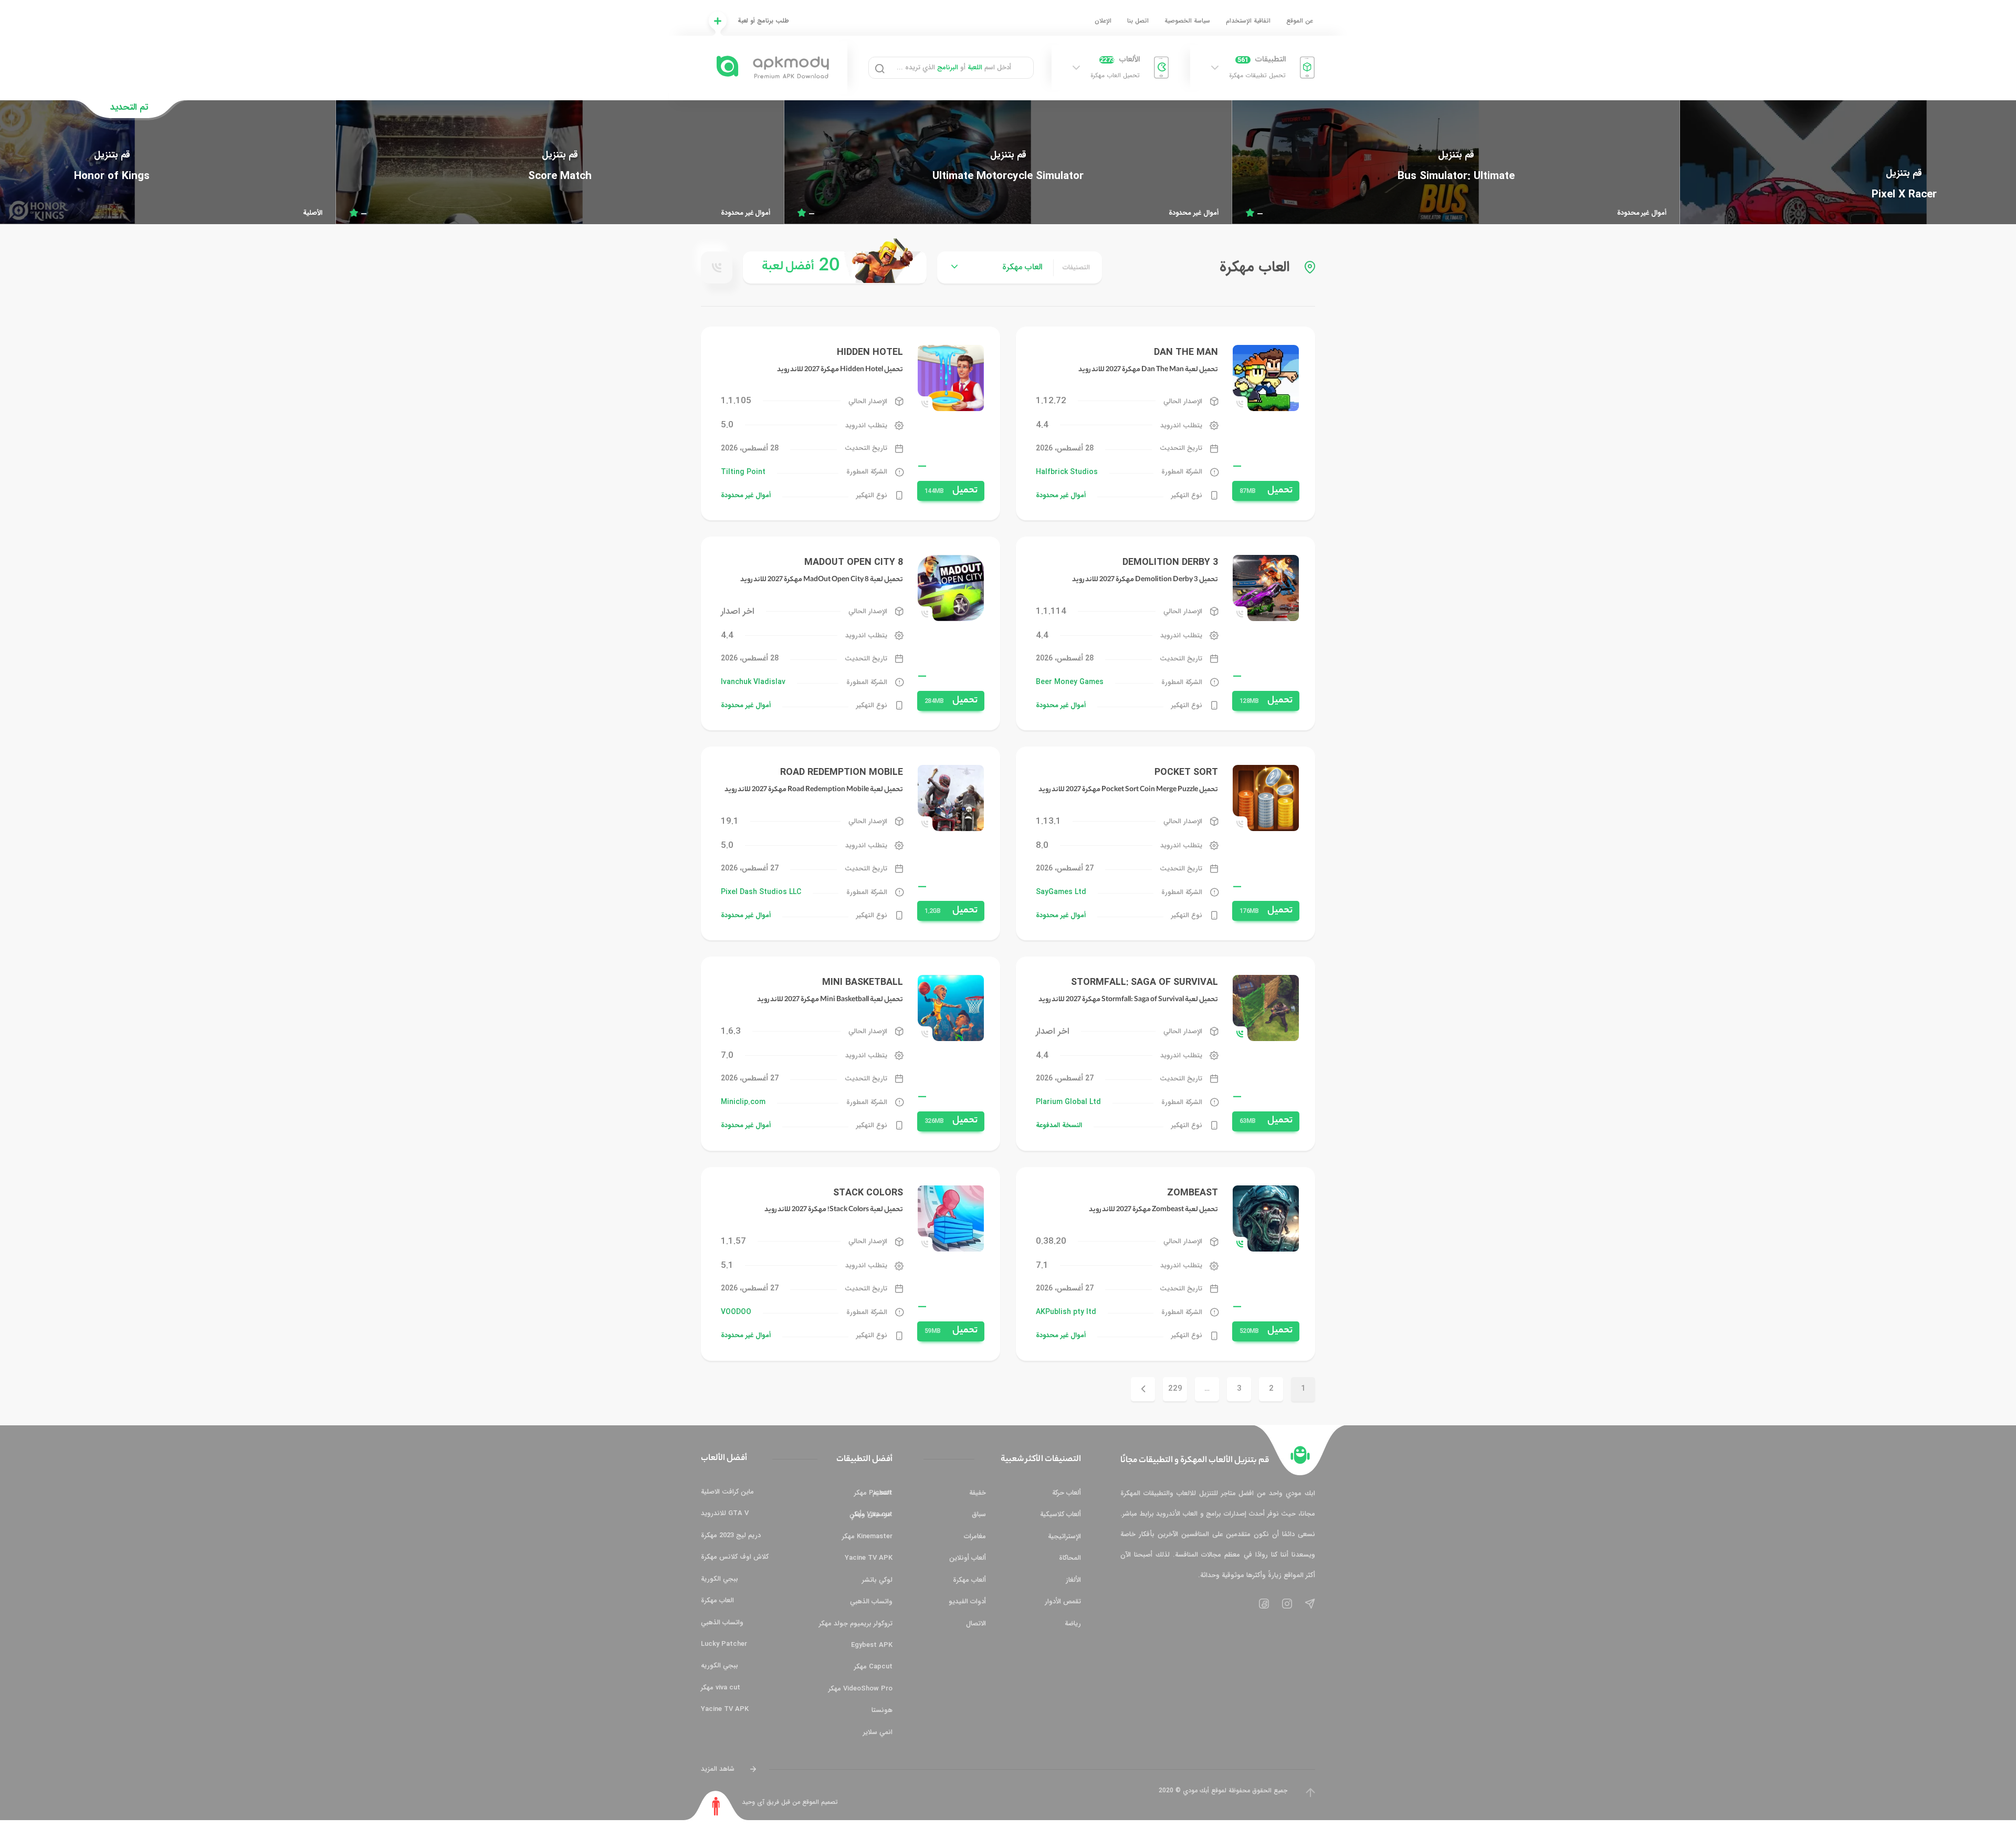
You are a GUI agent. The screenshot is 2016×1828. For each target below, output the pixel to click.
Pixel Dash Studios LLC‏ (761, 892)
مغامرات (975, 1536)
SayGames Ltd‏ (1061, 892)
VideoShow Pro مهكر (860, 1689)
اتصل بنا (1138, 21)
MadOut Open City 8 (854, 562)
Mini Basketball (863, 982)
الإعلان (1103, 21)
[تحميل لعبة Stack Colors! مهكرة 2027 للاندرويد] (951, 1218)
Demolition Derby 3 (1170, 562)
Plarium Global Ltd (1068, 1102)
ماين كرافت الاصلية (727, 1492)
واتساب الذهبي (871, 1601)
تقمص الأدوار (1063, 1601)
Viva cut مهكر (872, 1514)
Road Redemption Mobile (842, 772)
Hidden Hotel (870, 352)
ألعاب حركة (1067, 1493)
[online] (717, 268)
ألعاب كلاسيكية (1060, 1514)
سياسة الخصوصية (1187, 21)
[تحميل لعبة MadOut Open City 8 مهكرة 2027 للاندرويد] (951, 588)
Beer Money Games (1070, 682)
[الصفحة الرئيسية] (1300, 1455)
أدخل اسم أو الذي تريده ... (954, 67)
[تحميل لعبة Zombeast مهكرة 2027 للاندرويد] (1266, 1218)
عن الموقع (1300, 21)
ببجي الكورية (720, 1579)
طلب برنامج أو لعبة (763, 21)
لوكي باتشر (877, 1580)
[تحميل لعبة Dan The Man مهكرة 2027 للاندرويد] (1266, 378)
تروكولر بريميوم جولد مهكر (856, 1624)
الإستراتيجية (1064, 1536)
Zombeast (1193, 1193)
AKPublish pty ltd (1066, 1312)
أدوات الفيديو (967, 1601)
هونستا (882, 1710)
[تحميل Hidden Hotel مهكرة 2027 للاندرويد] (951, 378)
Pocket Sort (1186, 772)
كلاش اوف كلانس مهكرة (735, 1557)
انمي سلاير (878, 1732)
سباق (979, 1514)
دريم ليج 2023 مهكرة (731, 1535)
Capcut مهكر (873, 1667)
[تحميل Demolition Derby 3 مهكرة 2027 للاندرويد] (1266, 588)
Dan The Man (1186, 352)
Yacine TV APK (869, 1558)
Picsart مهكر (873, 1493)
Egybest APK (872, 1645)
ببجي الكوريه (720, 1666)
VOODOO (736, 1312)
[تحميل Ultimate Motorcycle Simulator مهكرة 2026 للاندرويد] (1456, 166)
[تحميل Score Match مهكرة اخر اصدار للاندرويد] (1008, 166)
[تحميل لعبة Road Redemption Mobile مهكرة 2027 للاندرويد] (951, 798)
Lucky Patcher (724, 1644)
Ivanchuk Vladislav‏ (753, 682)
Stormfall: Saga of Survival (1144, 982)
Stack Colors (868, 1193)
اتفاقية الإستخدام (1248, 21)
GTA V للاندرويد (725, 1513)
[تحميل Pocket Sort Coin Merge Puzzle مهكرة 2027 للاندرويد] (1266, 798)
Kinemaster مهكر (867, 1536)
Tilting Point (743, 472)
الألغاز (1073, 1580)
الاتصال (976, 1624)
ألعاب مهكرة (969, 1580)
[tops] (835, 267)
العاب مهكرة (717, 1600)
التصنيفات (1076, 267)
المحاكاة (1070, 1558)
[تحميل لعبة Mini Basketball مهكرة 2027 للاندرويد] (951, 1008)
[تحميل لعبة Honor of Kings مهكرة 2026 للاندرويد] (560, 166)
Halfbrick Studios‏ (1067, 472)
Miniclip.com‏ (743, 1102)
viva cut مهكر (721, 1688)
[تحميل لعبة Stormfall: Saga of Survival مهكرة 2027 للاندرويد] (1266, 1008)
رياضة (1073, 1624)
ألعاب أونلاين (968, 1558)
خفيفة (978, 1493)
